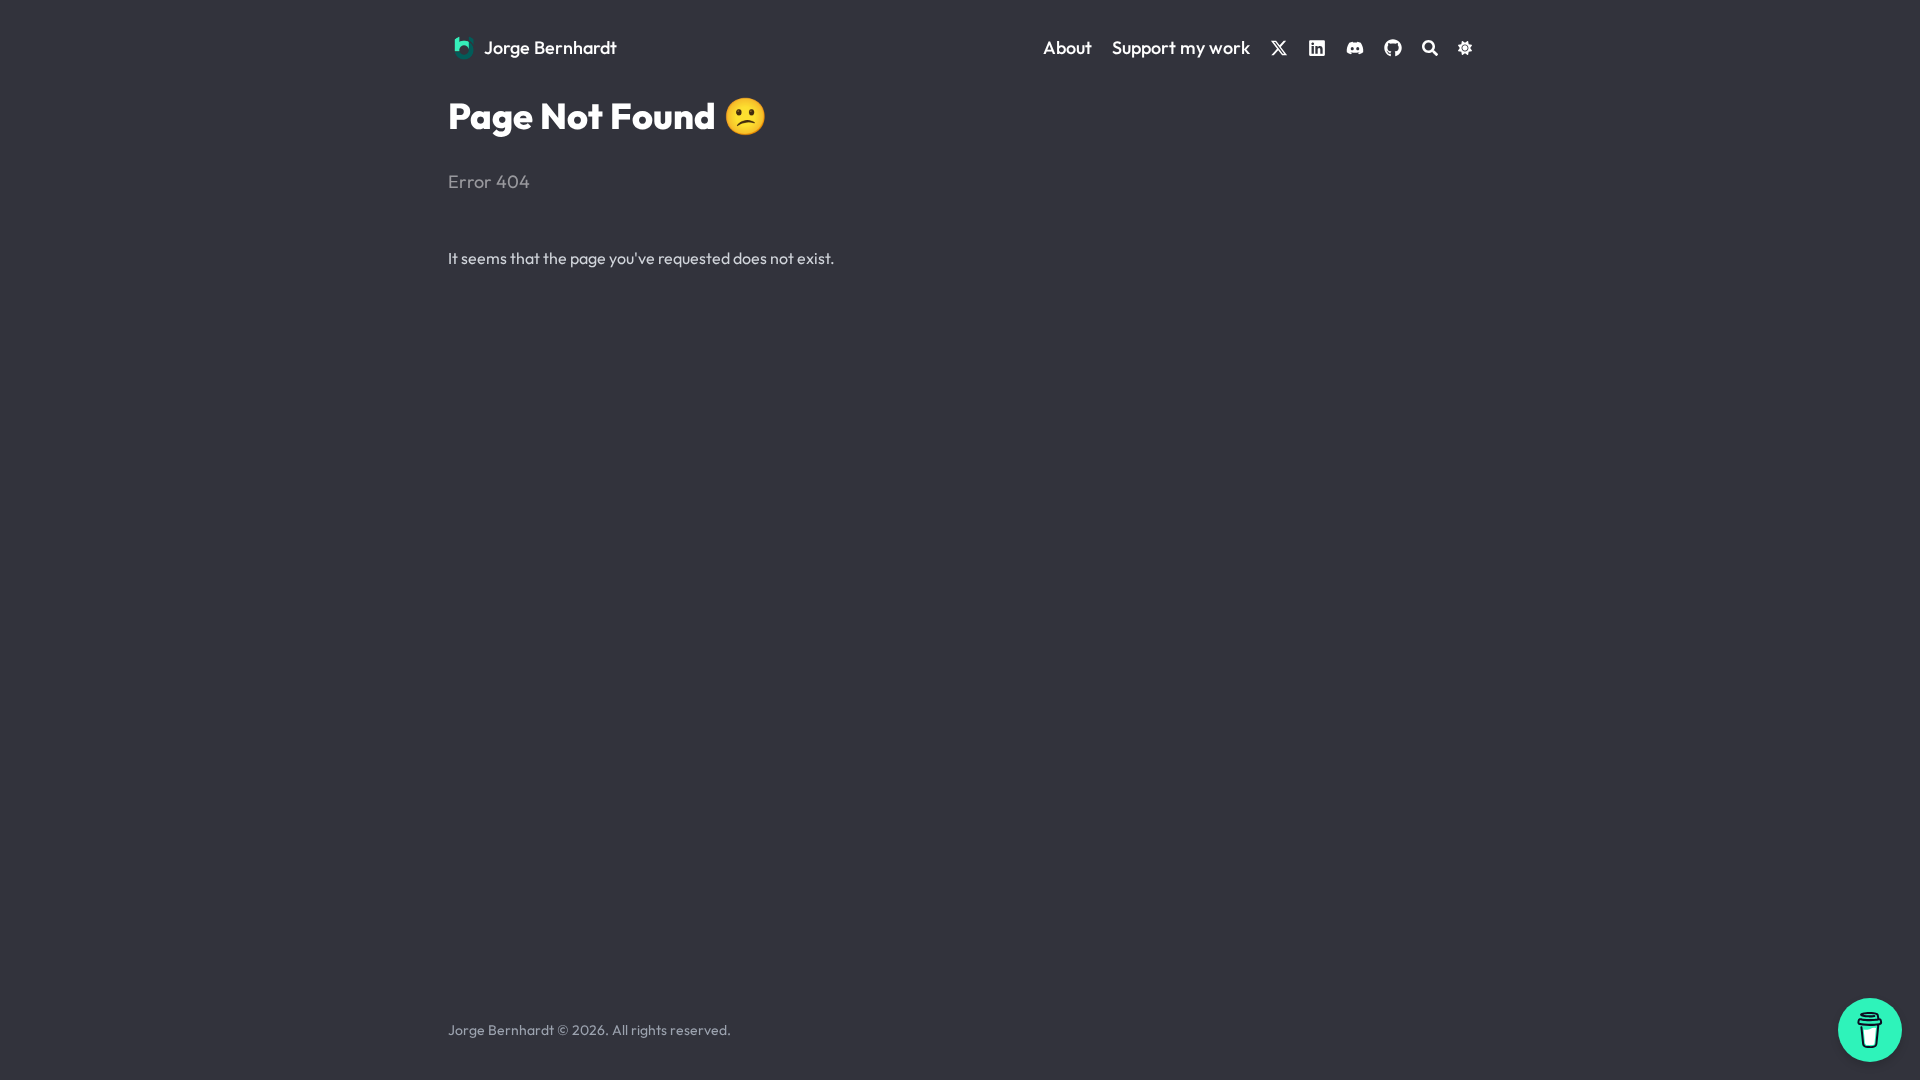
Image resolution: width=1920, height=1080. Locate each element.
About (1067, 47)
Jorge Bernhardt (550, 47)
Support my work (1181, 47)
